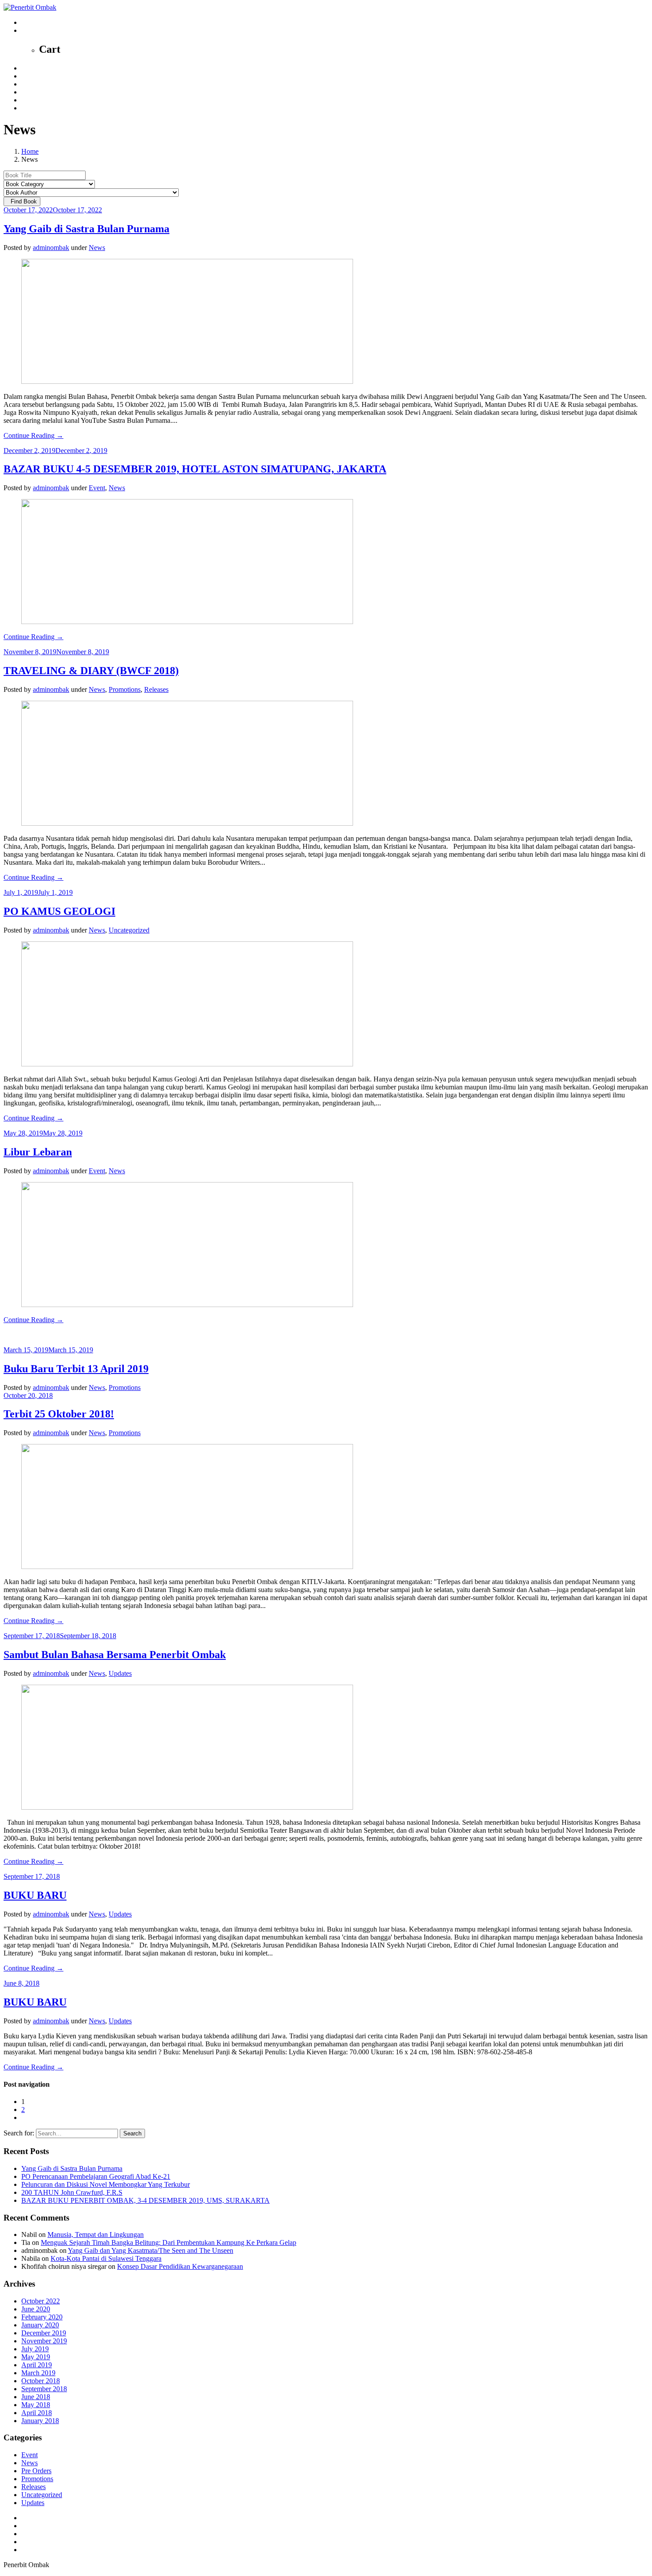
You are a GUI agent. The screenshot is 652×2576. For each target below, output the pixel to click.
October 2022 (41, 2301)
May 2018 (36, 2405)
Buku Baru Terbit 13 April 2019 (76, 1369)
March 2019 (38, 2373)
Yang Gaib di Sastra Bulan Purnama (86, 229)
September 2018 (44, 2389)
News (29, 84)
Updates (120, 1673)
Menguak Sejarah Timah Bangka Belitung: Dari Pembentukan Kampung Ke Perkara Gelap (169, 2242)
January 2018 (40, 2421)
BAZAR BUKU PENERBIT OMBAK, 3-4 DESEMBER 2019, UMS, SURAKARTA (145, 2200)
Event (97, 488)
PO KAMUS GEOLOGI (59, 911)
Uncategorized (129, 930)
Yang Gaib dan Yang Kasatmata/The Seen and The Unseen (151, 2250)
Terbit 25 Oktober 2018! (59, 1414)
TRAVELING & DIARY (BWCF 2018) (91, 671)
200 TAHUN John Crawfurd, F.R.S (72, 2192)
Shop (29, 92)
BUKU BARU (35, 1895)
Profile (31, 76)
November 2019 (44, 2341)
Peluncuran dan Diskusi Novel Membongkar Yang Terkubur (106, 2184)
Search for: (19, 2133)
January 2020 (40, 2325)
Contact (32, 100)
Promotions (125, 689)
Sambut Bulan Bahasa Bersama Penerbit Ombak (115, 1655)
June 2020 (36, 2309)
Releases (156, 689)
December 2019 (44, 2333)
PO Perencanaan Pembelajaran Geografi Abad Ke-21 (96, 2176)
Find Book (22, 201)
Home (30, 68)
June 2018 (36, 2397)
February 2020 (42, 2317)
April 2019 (37, 2365)
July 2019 (35, 2349)
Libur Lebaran (38, 1152)
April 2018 (37, 2413)
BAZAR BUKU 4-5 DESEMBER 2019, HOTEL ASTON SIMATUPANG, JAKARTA (195, 469)
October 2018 (41, 2381)
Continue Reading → (33, 435)
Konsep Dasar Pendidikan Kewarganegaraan (180, 2266)
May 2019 (36, 2357)
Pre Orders (36, 2471)
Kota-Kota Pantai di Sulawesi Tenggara (106, 2258)
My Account (39, 108)
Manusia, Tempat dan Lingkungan (96, 2234)
